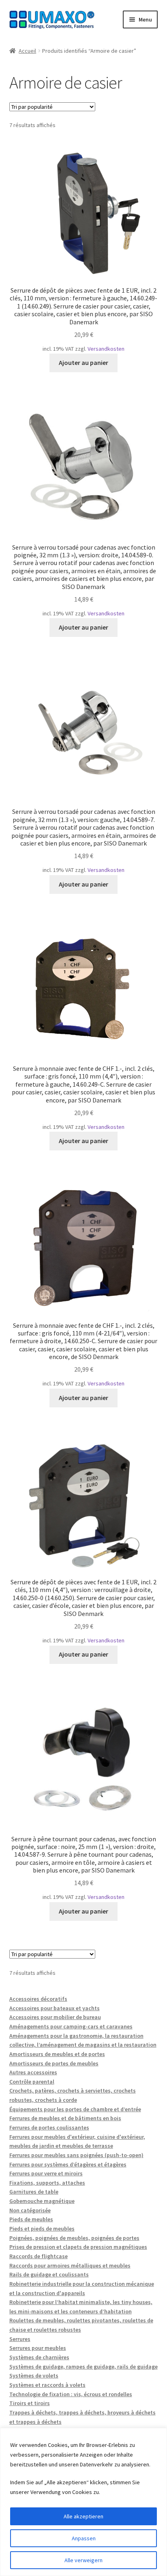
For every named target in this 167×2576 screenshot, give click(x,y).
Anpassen (84, 2538)
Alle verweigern (83, 2560)
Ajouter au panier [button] (83, 362)
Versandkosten (106, 349)
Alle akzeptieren (83, 2516)
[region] (83, 2502)
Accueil (27, 51)
